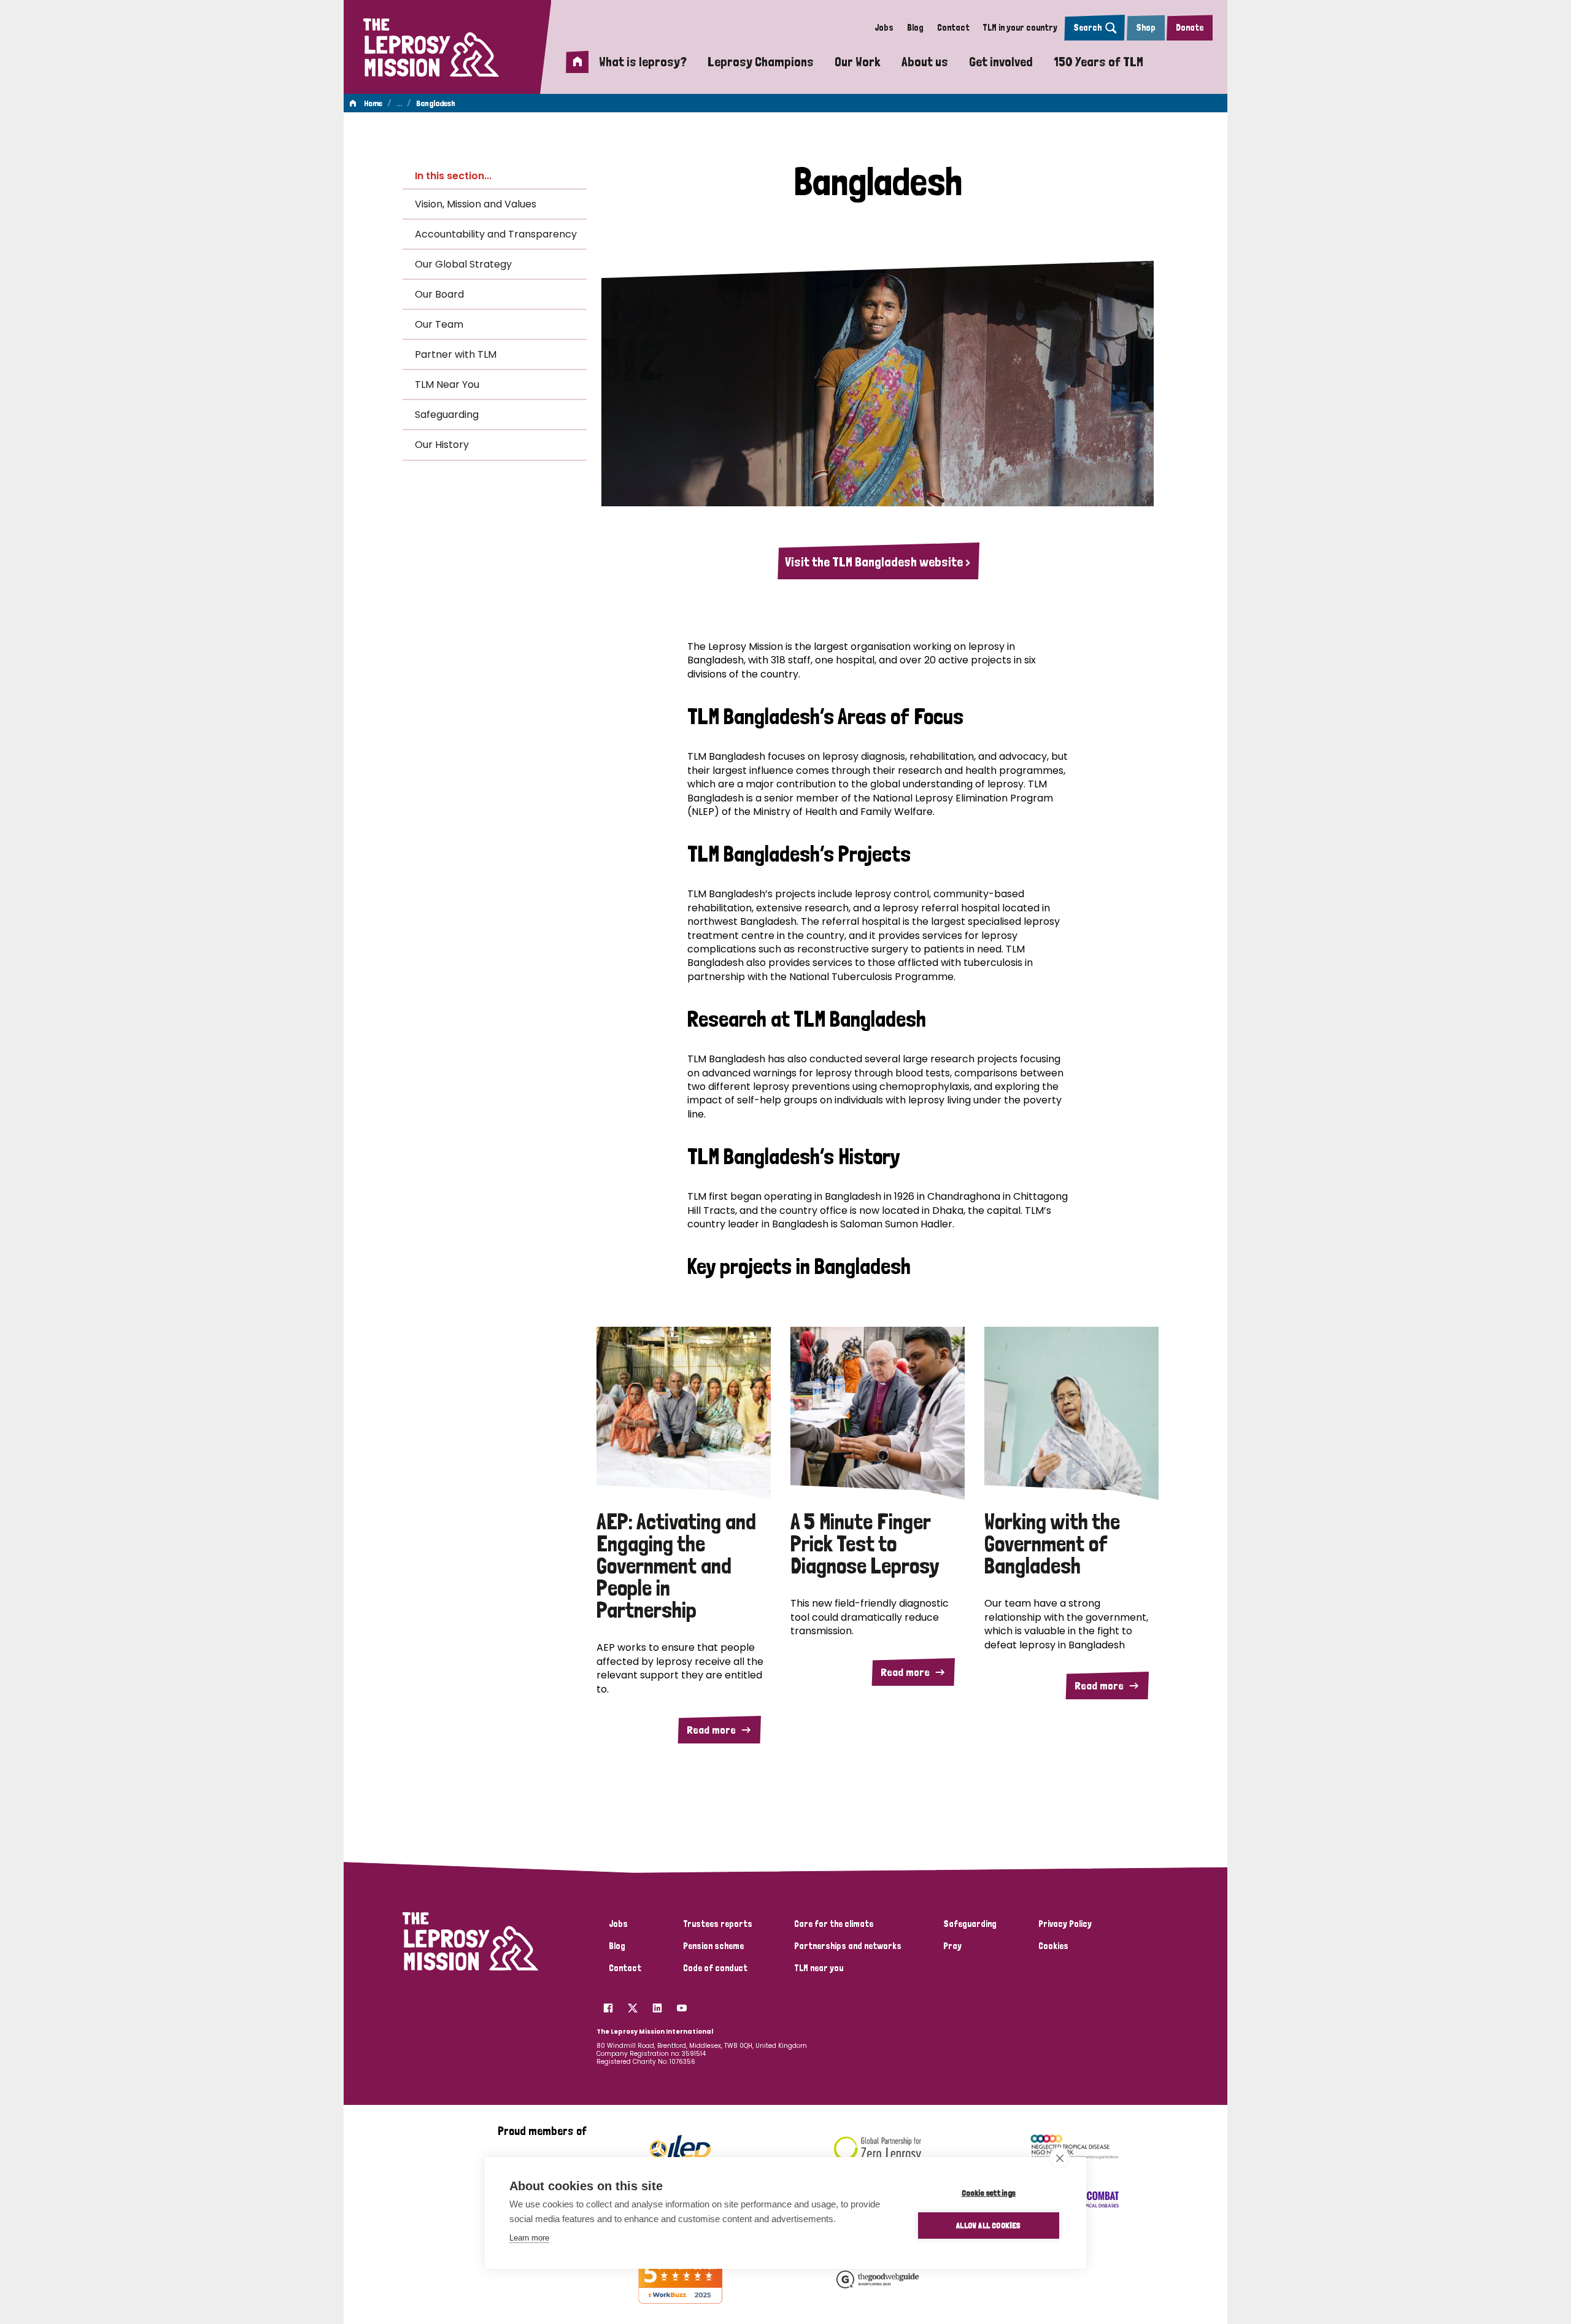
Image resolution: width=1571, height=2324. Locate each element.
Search (1087, 28)
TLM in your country (1020, 28)
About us (925, 61)
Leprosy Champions (761, 61)
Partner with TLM (456, 354)
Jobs (884, 28)
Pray (952, 1946)
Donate (1190, 28)
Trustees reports (718, 1924)
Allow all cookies (988, 2225)
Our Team (439, 324)
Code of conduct (715, 1968)
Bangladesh (436, 103)
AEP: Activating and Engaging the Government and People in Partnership (676, 1566)
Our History (442, 445)
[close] (1060, 2158)
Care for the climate (834, 1924)
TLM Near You (447, 384)
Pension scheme (713, 1946)
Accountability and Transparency (496, 234)
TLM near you (819, 1968)
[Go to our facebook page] (608, 2005)
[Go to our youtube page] (682, 2005)
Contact (953, 28)
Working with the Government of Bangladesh (1052, 1544)
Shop (1146, 28)
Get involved (1001, 61)
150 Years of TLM (1098, 61)
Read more (711, 1730)
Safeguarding (447, 415)
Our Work (858, 61)
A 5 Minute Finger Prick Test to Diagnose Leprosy (865, 1544)
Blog (915, 28)
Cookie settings (989, 2193)
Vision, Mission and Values (476, 204)
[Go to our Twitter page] (633, 2005)
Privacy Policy (1065, 1924)
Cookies (1053, 1946)
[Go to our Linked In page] (657, 2005)
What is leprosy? (643, 61)
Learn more (529, 2238)
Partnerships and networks (848, 1946)
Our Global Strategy (463, 264)
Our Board (439, 294)
